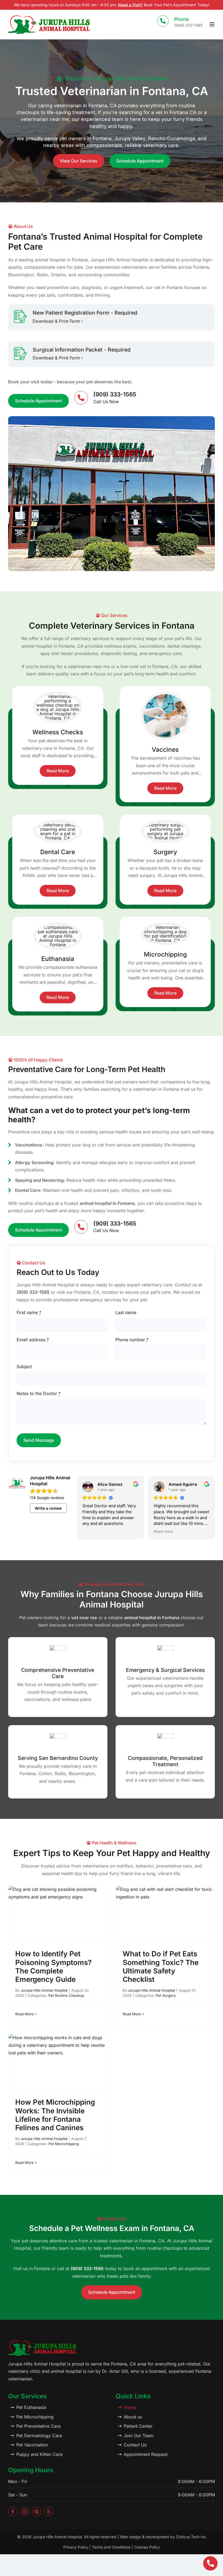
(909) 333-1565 (33, 1292)
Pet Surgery (166, 1995)
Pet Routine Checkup (66, 1995)
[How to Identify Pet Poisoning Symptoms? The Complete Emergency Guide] (58, 1913)
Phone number (132, 1340)
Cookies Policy (147, 2547)
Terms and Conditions (111, 2547)
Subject (24, 1367)
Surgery (165, 852)
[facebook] (13, 2512)
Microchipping (165, 954)
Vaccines (165, 749)
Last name (126, 1312)
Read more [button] (163, 1531)
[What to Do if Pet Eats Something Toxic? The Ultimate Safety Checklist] (165, 1913)
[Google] (37, 2512)
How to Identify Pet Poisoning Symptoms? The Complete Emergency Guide (53, 1967)
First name (29, 1312)
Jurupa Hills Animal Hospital (44, 1990)
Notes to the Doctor (39, 1393)
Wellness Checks (58, 732)
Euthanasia (58, 959)
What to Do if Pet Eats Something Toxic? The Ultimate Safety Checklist (161, 1967)
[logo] (49, 17)
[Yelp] (49, 2512)
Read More (24, 2014)
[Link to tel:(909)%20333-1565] (210, 2563)
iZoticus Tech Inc (191, 2537)
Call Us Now (106, 402)
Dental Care (58, 852)
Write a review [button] (48, 1508)
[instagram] (25, 2512)
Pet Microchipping (64, 2144)
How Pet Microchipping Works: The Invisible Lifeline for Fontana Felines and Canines (55, 2115)
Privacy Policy (76, 2547)
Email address (33, 1340)
